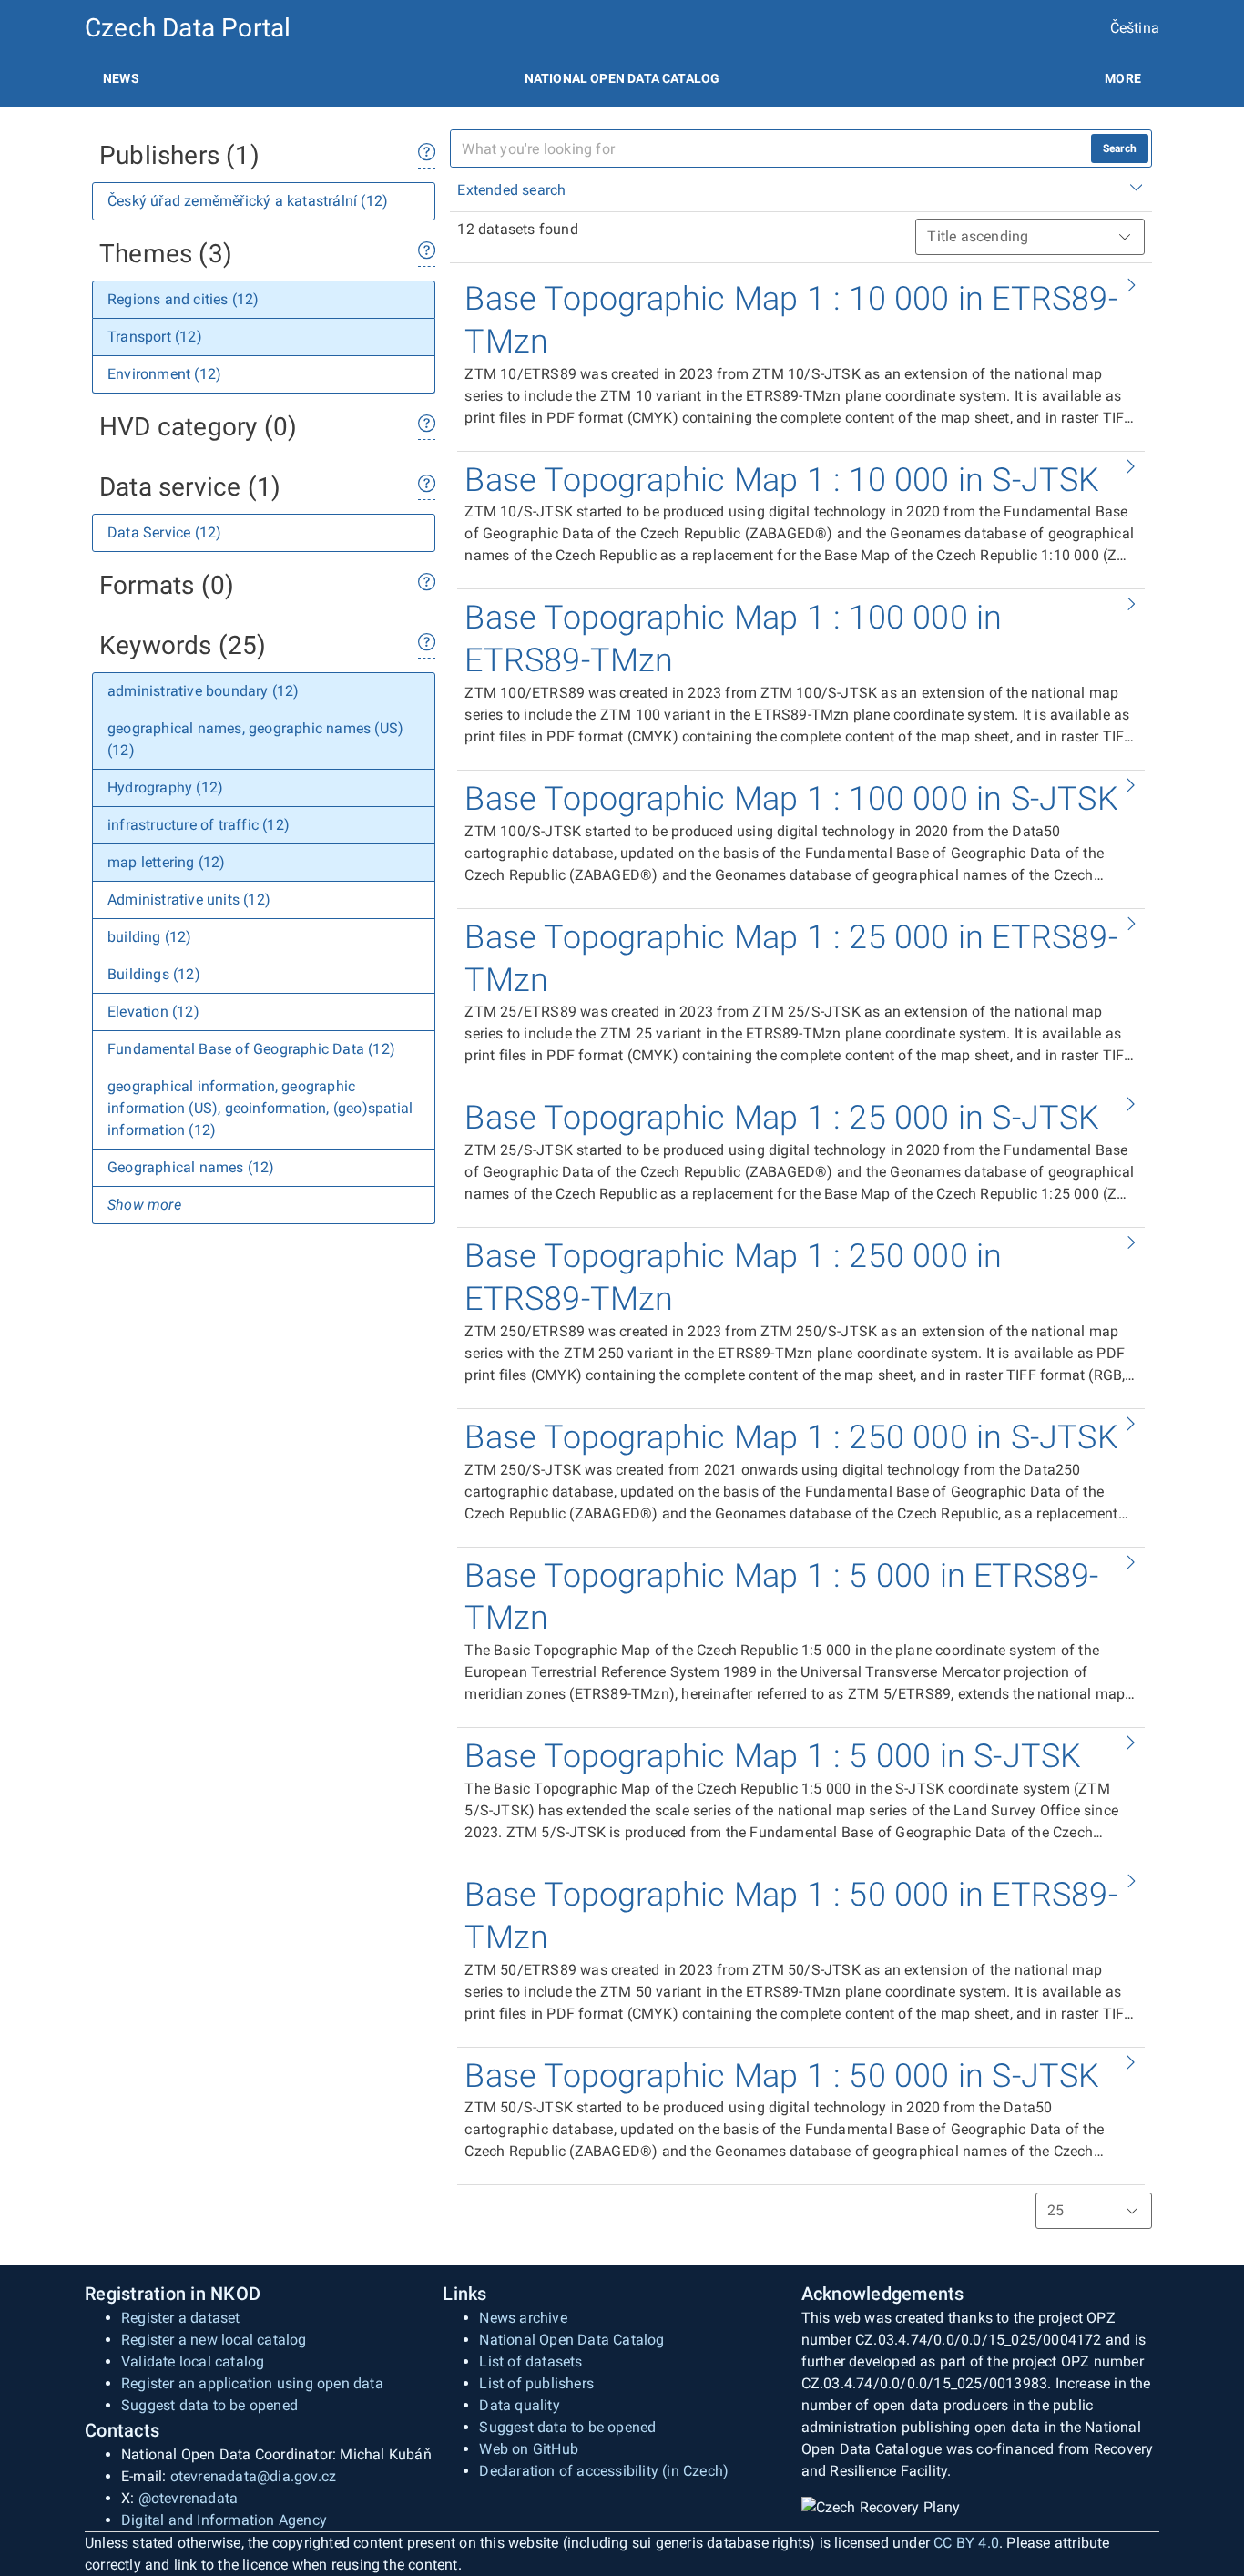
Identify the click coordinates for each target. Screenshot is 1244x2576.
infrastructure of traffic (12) (199, 825)
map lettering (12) (167, 862)
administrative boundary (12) (204, 691)
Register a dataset (181, 2318)
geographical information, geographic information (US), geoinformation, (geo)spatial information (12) (260, 1108)
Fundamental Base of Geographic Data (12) (251, 1049)
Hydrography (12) (165, 787)
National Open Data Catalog (571, 2340)
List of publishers (536, 2383)
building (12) (150, 937)
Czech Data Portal (188, 28)
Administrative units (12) (189, 900)
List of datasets (530, 2361)
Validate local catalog (193, 2361)
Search (1120, 148)
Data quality (519, 2405)
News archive (523, 2318)
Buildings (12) (154, 974)
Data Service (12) (164, 532)
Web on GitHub (529, 2449)
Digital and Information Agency (224, 2520)
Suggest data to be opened (209, 2405)
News (121, 78)
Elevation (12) (153, 1012)
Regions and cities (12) (184, 299)
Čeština (1135, 28)
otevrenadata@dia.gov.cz (254, 2476)
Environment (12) (164, 374)
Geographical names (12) (191, 1167)
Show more (144, 1205)
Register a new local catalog (214, 2340)
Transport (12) (155, 337)
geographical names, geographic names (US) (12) (255, 739)
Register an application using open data (252, 2383)
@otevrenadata (189, 2498)
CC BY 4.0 (966, 2543)
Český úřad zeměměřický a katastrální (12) (248, 201)
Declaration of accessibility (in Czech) (604, 2471)
